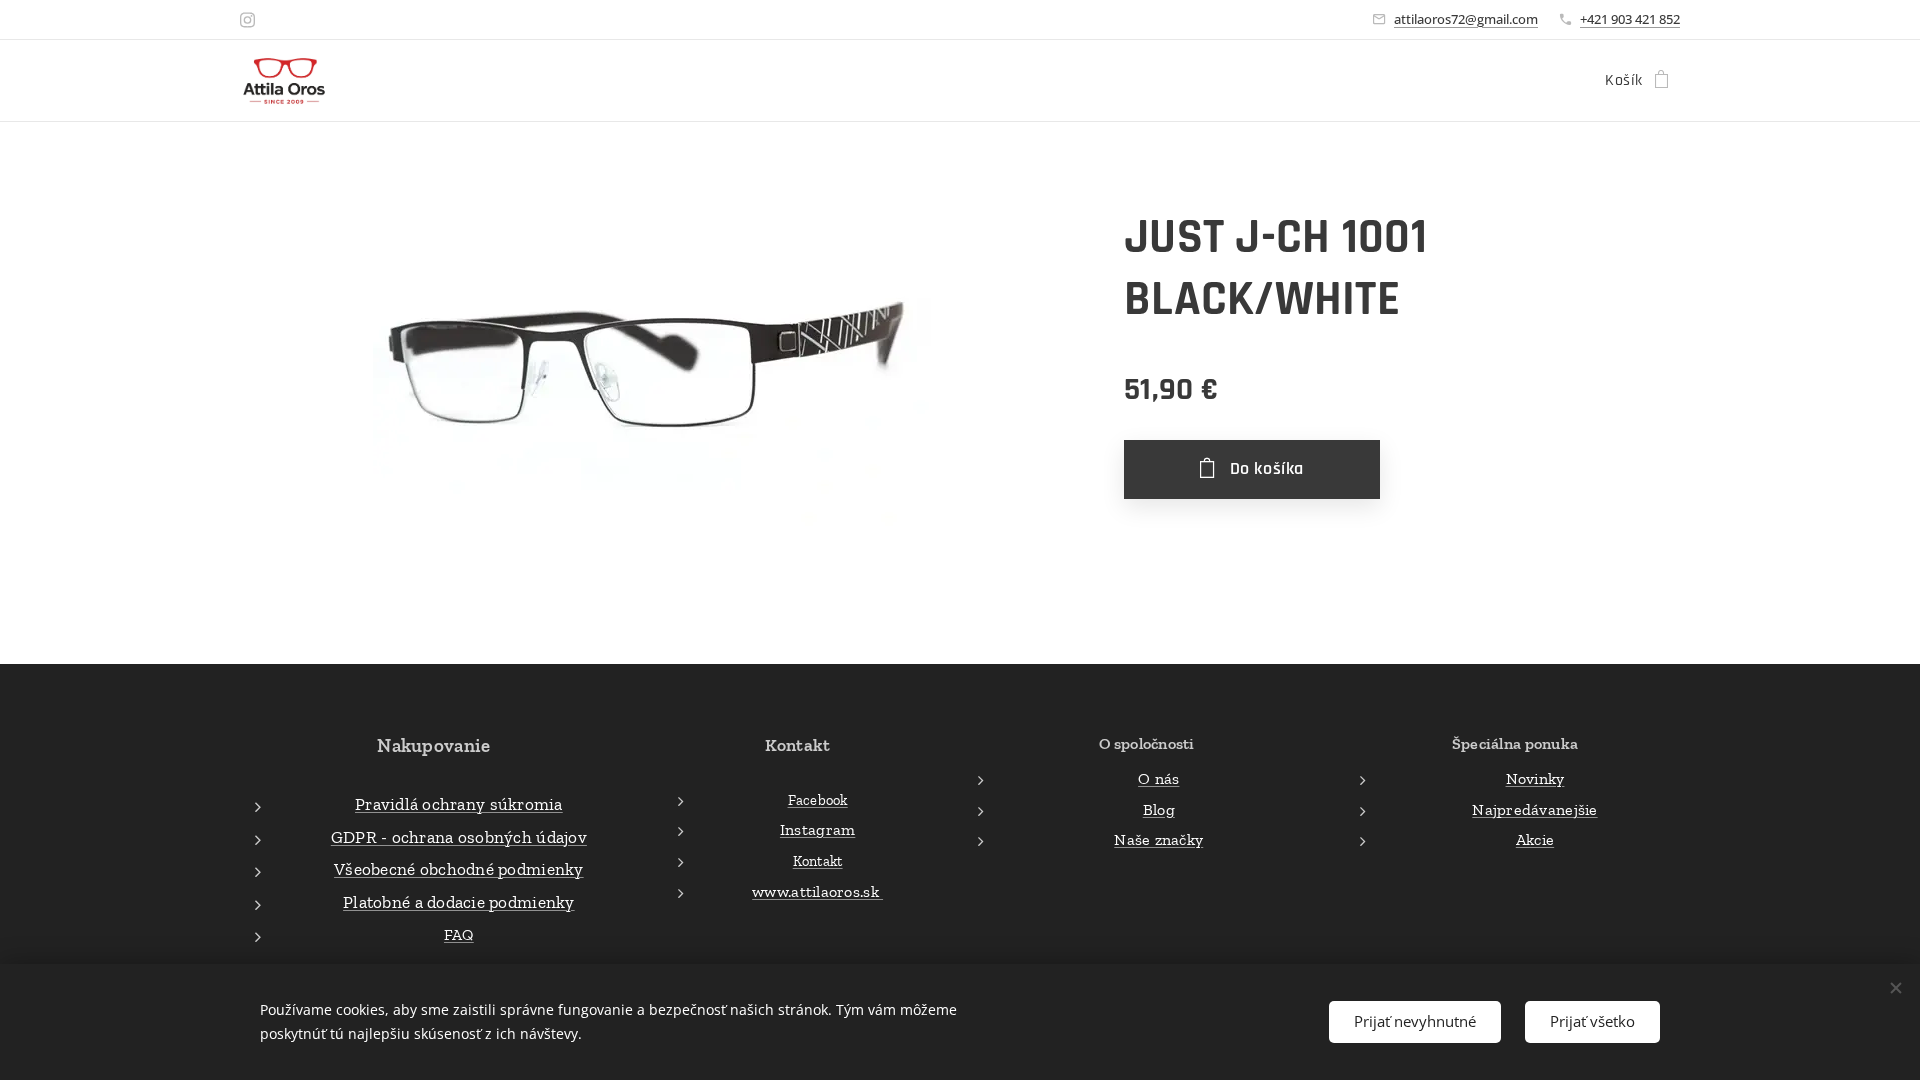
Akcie (1535, 839)
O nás (1158, 778)
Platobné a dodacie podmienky (459, 902)
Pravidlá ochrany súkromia (459, 804)
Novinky (1535, 778)
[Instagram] (247, 20)
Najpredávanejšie (1534, 809)
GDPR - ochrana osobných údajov (459, 837)
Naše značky (1158, 839)
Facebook (818, 800)
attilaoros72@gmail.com (1466, 19)
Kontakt (818, 861)
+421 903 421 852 (1630, 19)
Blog (1159, 809)
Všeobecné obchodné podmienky (459, 869)
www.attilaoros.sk (817, 891)
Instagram (817, 829)
